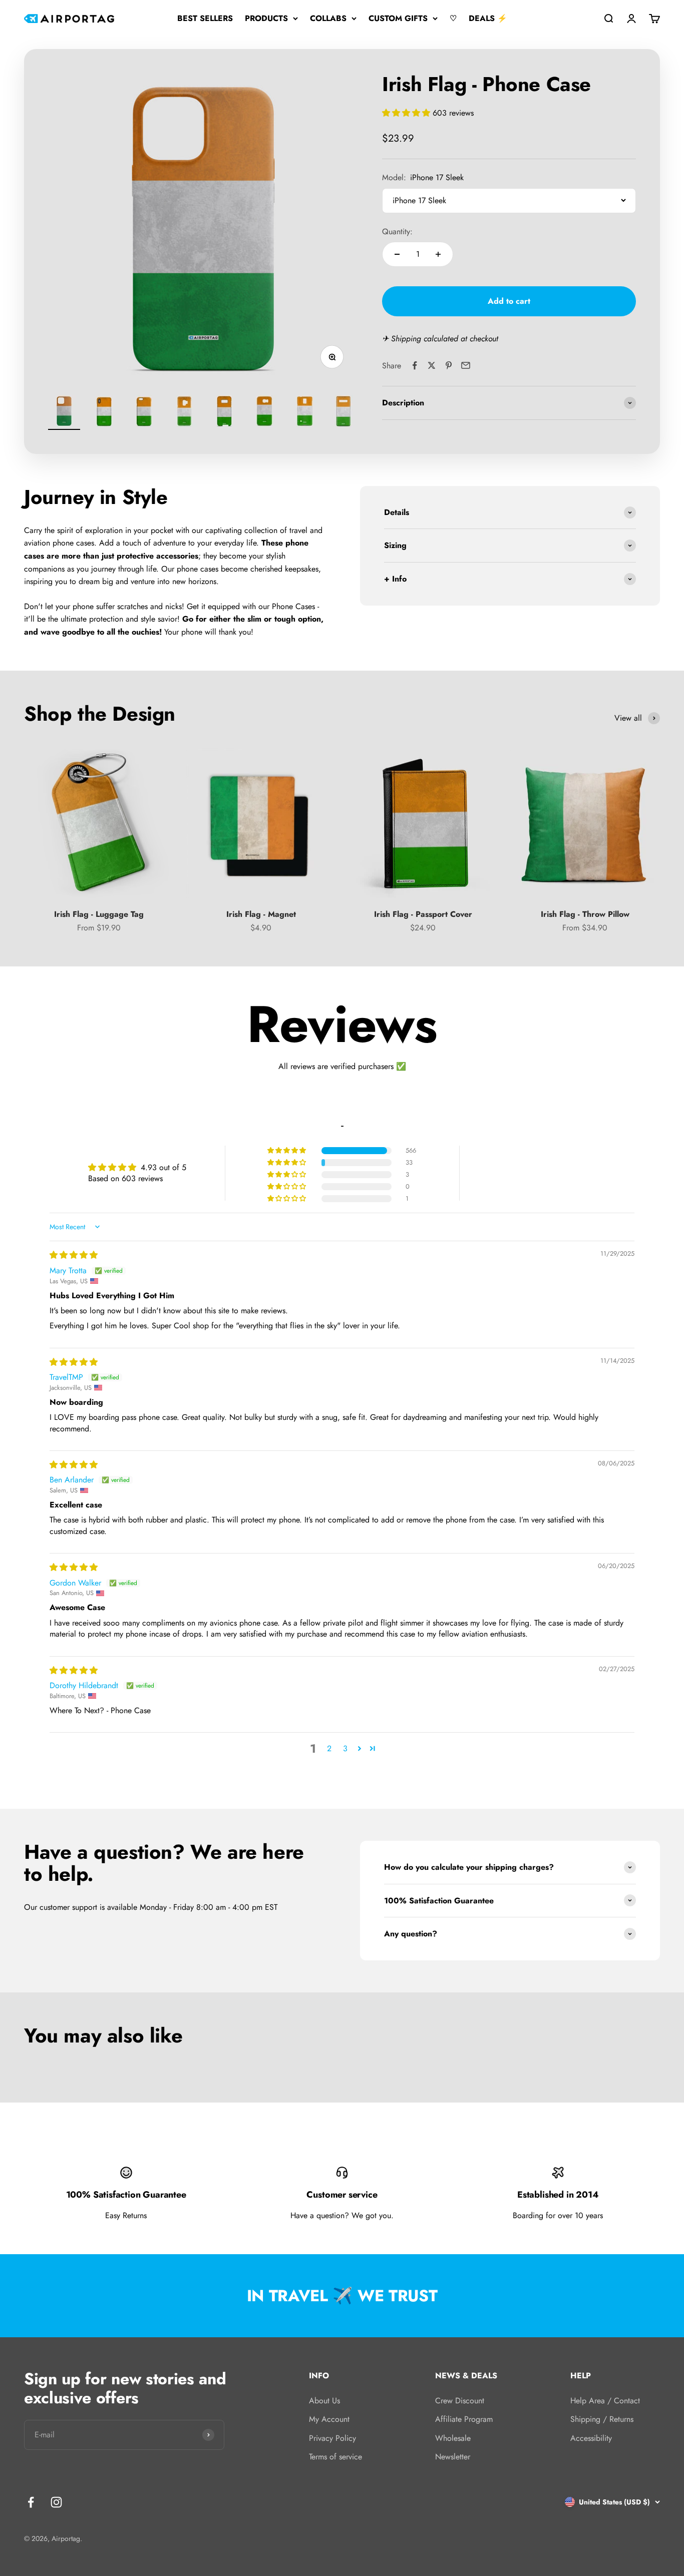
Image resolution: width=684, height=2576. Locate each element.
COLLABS (328, 18)
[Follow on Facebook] (31, 2502)
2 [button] (329, 1748)
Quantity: (397, 231)
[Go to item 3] (144, 412)
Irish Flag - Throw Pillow (585, 914)
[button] (407, 113)
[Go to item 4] (184, 412)
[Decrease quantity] (397, 254)
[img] (74, 1255)
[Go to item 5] (224, 412)
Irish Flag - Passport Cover (423, 914)
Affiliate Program (464, 2419)
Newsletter (453, 2457)
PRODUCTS (266, 18)
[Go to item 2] (104, 412)
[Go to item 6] (264, 412)
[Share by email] (466, 365)
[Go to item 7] (304, 412)
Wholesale (453, 2438)
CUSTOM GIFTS (398, 18)
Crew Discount (460, 2401)
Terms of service (335, 2457)
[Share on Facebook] (415, 365)
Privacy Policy (332, 2438)
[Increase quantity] (438, 254)
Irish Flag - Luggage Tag (99, 914)
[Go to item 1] (64, 412)
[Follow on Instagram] (56, 2502)
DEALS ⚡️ (488, 18)
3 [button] (345, 1748)
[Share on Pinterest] (449, 365)
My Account (329, 2419)
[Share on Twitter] (432, 365)
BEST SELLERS (205, 18)
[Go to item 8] (345, 412)
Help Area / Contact (605, 2401)
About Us (324, 2401)
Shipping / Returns (602, 2419)
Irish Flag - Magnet (261, 914)
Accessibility (591, 2438)
